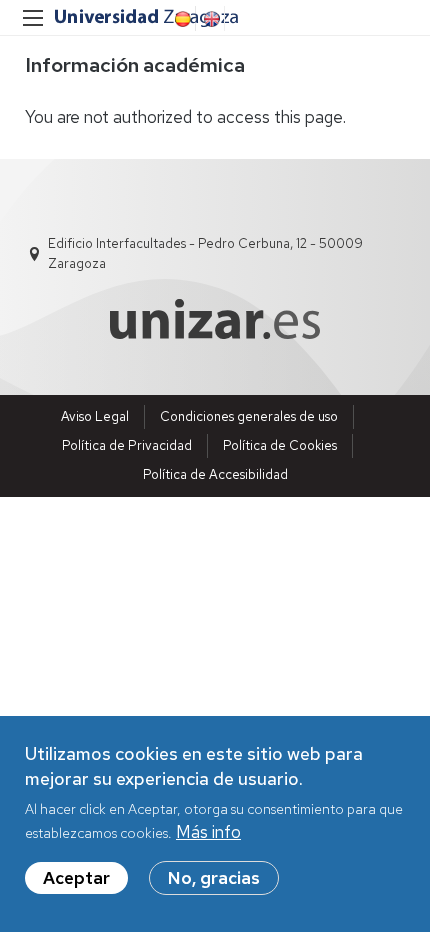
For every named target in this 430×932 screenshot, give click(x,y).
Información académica (135, 65)
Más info (208, 832)
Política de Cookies (280, 445)
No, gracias (214, 878)
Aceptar (76, 878)
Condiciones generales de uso (249, 416)
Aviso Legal (95, 416)
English (210, 19)
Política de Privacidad (127, 445)
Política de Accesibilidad (215, 474)
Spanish (181, 19)
